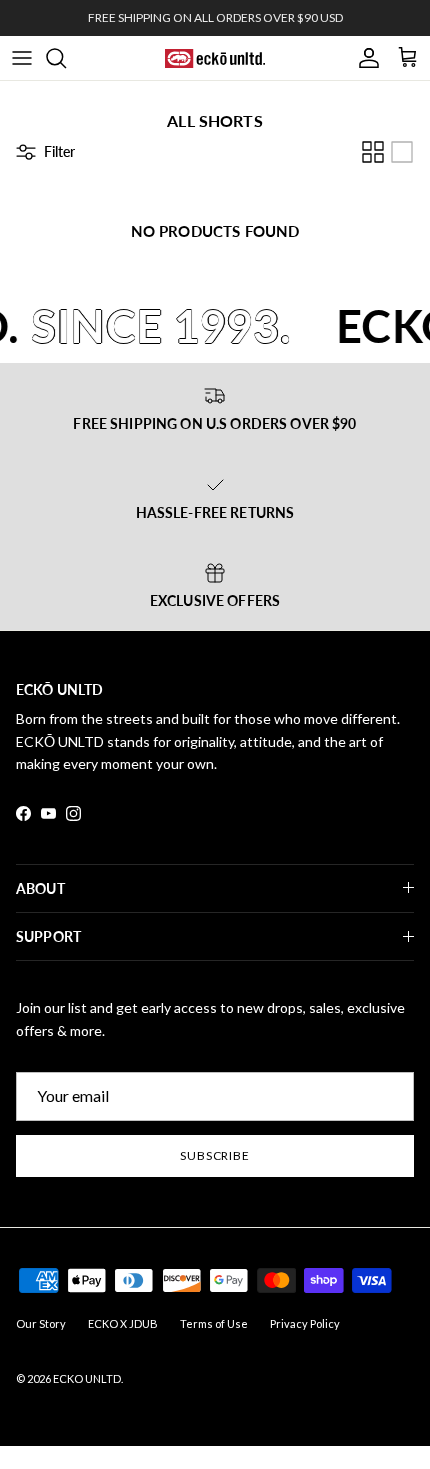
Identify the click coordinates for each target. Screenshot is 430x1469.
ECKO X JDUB (123, 1323)
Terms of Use (214, 1323)
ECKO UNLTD (87, 1378)
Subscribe (215, 1155)
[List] (402, 152)
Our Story (41, 1323)
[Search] (66, 58)
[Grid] (373, 152)
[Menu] (22, 58)
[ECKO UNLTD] (215, 58)
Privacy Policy (305, 1323)
